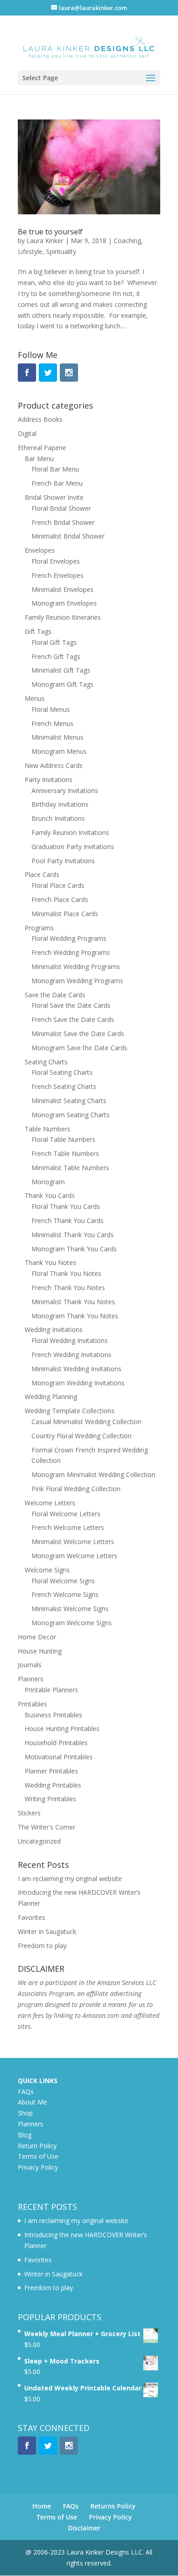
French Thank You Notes (68, 1288)
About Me (32, 2102)
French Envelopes (58, 575)
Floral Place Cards (58, 885)
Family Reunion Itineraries (63, 617)
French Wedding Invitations (71, 1355)
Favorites (31, 1917)
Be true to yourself (50, 232)
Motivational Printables (59, 1757)
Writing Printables (50, 1799)
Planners (31, 1679)
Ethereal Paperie (42, 448)
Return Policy (37, 2146)
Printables (32, 1704)
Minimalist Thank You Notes (73, 1302)
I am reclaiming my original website (70, 1879)
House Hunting (40, 1651)
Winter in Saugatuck (47, 1931)
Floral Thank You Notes (66, 1273)
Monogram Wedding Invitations (78, 1383)
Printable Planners (51, 1690)
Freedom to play (42, 1946)
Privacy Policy (38, 2167)
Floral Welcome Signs (63, 1581)
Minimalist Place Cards (65, 914)
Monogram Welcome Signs (72, 1623)
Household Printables (56, 1743)
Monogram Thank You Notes (75, 1316)
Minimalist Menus (58, 737)
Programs (39, 928)
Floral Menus (51, 709)
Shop (25, 2113)
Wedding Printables (53, 1785)
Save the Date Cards (55, 995)
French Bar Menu (57, 483)
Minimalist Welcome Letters (73, 1542)
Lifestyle (30, 251)
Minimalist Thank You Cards (73, 1235)
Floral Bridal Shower (61, 508)
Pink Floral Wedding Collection (76, 1489)
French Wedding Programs (71, 952)
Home (42, 2506)
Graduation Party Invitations (73, 847)
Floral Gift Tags (54, 642)
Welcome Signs (47, 1570)
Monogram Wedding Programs (77, 981)
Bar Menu (39, 459)
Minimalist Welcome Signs (70, 1609)
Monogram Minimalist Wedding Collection (93, 1475)
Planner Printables (51, 1771)
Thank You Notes (50, 1262)
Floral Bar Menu (55, 469)
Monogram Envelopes (64, 603)
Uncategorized (39, 1841)
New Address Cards (54, 765)
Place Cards (42, 874)
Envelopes (40, 550)
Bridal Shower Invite (54, 497)
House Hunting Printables (62, 1729)
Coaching (127, 241)
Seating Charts (46, 1062)
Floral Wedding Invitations (70, 1340)
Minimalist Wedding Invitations (76, 1369)
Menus (35, 698)
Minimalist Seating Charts (69, 1101)
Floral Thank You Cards (66, 1206)
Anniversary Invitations (65, 790)
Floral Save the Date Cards (71, 1005)
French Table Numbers (65, 1153)
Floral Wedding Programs (69, 938)
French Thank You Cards (68, 1221)
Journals (30, 1665)
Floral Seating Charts (62, 1072)
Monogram (48, 1182)
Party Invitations (49, 780)
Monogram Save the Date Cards (79, 1048)
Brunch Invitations (58, 818)
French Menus (52, 723)
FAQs (26, 2091)
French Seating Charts (64, 1086)
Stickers (29, 1813)
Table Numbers (47, 1129)
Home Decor (37, 1637)
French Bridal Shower (63, 522)
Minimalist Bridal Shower (68, 536)
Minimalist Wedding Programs (76, 967)
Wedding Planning (51, 1397)
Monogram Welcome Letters (74, 1556)
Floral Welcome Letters (66, 1514)
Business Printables (53, 1715)
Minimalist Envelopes (63, 589)
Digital (27, 433)
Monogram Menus (59, 751)
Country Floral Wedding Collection (81, 1436)
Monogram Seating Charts (71, 1115)
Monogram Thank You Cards (74, 1249)
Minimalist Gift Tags (61, 670)
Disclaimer (84, 2528)
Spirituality (61, 251)
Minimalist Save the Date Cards (78, 1034)
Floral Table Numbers (63, 1139)
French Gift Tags (56, 656)
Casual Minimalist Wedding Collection (86, 1422)
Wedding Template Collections (70, 1411)
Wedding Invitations (54, 1329)
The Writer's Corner (47, 1827)
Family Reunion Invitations (70, 832)
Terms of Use (38, 2156)
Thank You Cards (50, 1195)
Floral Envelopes (56, 561)
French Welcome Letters (68, 1527)
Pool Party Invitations (63, 861)
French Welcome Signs (65, 1594)
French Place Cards (60, 899)
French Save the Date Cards (73, 1019)
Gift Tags (38, 631)
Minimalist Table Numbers (70, 1168)
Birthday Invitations (60, 804)
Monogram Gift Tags (63, 684)
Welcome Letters (50, 1503)
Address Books (40, 419)
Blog (25, 2135)
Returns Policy (113, 2506)
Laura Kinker (45, 241)
